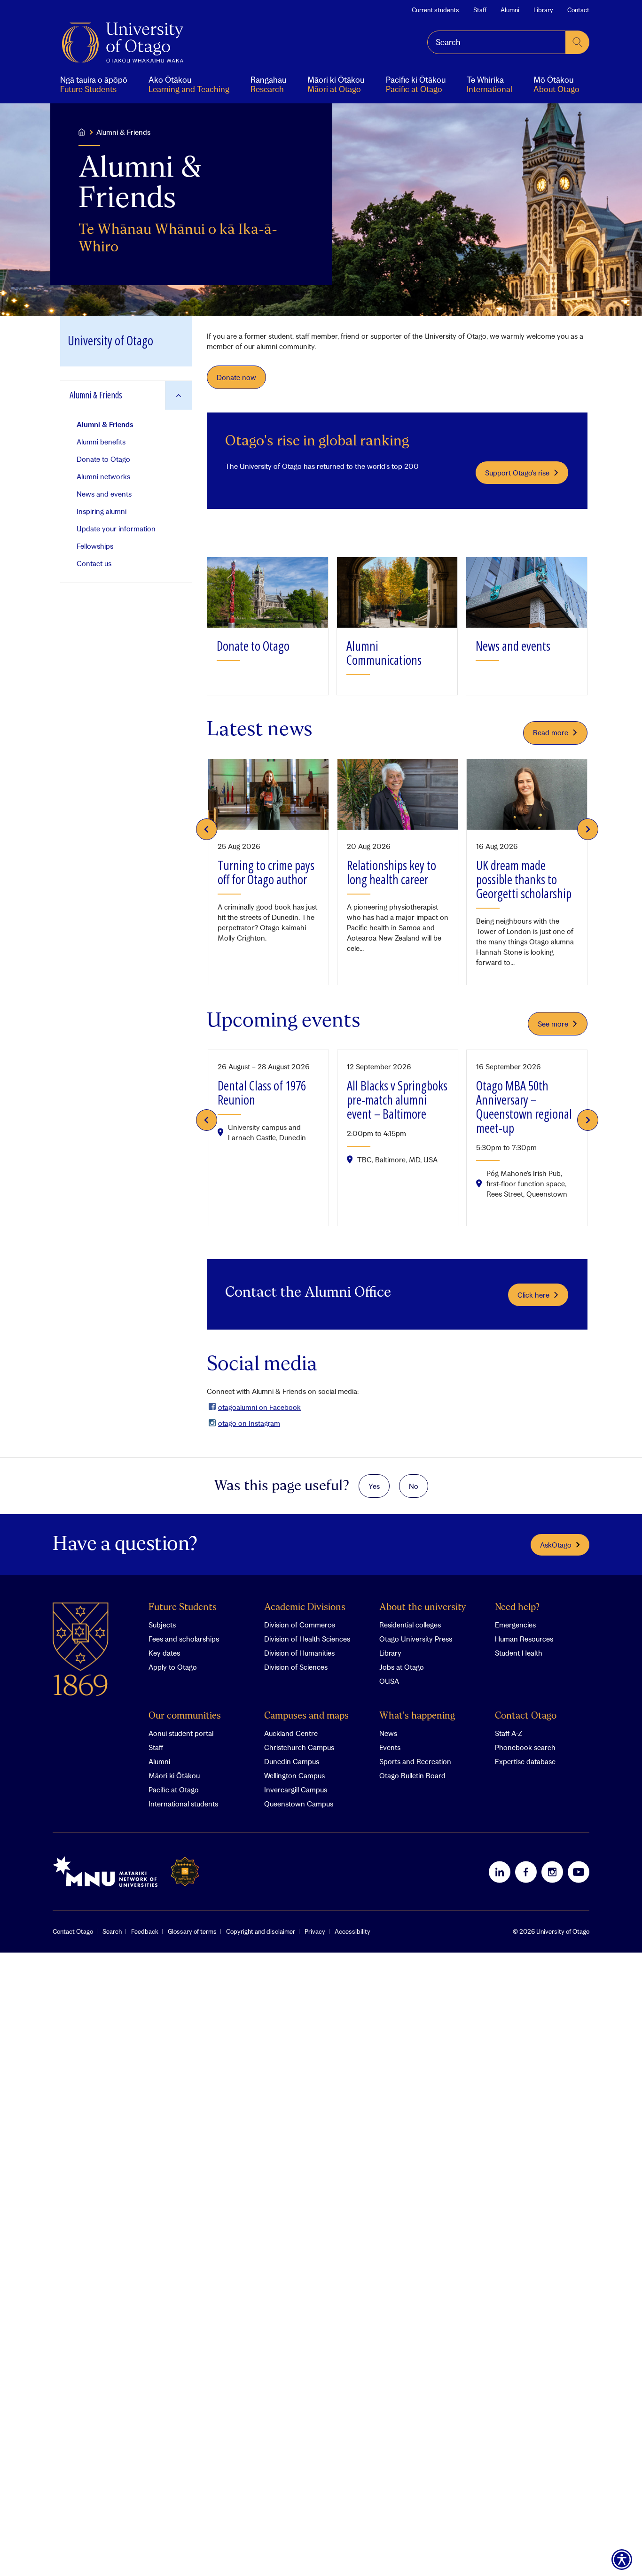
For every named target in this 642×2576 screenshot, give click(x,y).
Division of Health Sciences (307, 1639)
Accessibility (352, 1931)
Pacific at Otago (174, 1790)
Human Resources (524, 1639)
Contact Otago (526, 1716)
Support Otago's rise (517, 473)
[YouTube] (579, 1872)
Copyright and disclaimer (261, 1931)
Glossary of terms (192, 1931)
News (388, 1733)
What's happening (417, 1716)
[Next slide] (588, 829)
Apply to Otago (173, 1667)
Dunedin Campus (292, 1761)
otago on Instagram (249, 1423)
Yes (374, 1486)
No (414, 1486)
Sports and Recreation (415, 1761)
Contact (578, 10)
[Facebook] (526, 1872)
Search (112, 1931)
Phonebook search (525, 1747)
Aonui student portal (181, 1733)
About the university (423, 1607)
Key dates (164, 1653)
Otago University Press (416, 1639)
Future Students (183, 1607)
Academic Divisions (305, 1607)
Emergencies (515, 1625)
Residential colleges (410, 1625)
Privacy (315, 1931)
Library (543, 10)
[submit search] (578, 42)
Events (390, 1747)
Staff (480, 10)
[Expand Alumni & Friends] (178, 395)
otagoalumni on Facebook (259, 1407)
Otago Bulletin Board (412, 1775)
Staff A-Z (509, 1733)
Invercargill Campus (296, 1790)
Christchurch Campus (299, 1747)
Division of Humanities (299, 1653)
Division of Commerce (300, 1625)
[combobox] (497, 42)
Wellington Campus (294, 1775)
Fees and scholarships (184, 1639)
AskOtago (556, 1545)
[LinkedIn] (500, 1872)
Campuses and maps (306, 1716)
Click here (533, 1295)
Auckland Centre (291, 1733)
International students (183, 1804)
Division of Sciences (296, 1667)
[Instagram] (552, 1872)
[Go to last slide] (207, 829)
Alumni (510, 10)
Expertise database (525, 1761)
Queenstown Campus (299, 1804)
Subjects (162, 1625)
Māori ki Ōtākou (174, 1775)
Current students (435, 10)
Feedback (145, 1931)
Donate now (236, 377)
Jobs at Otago (402, 1667)
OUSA (389, 1681)
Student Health (519, 1653)
